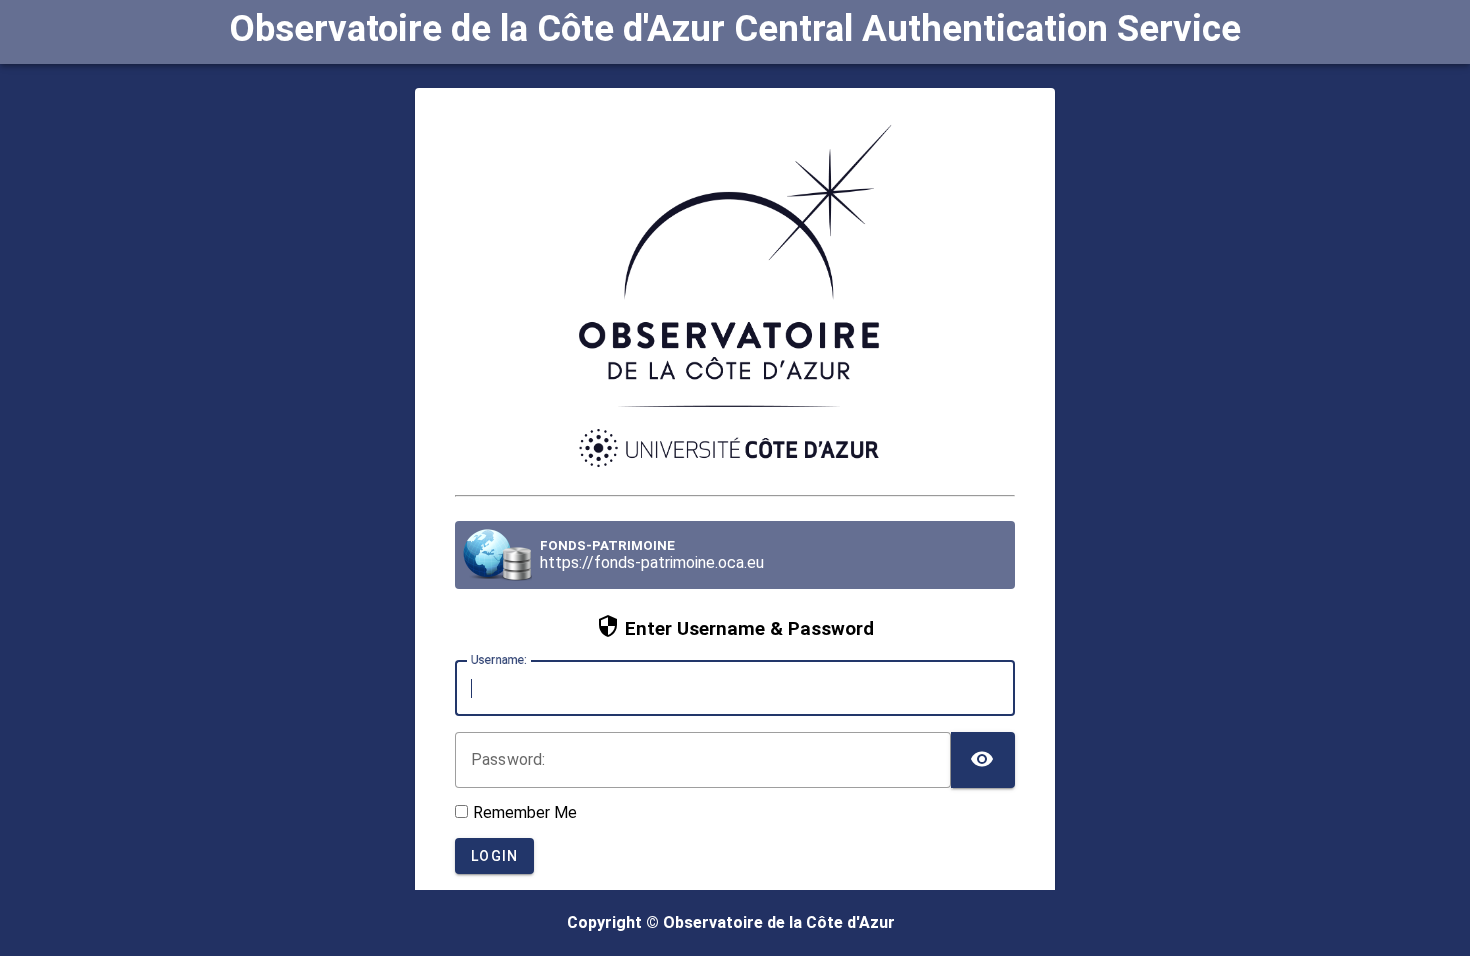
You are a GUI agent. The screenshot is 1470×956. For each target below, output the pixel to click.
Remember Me (525, 812)
